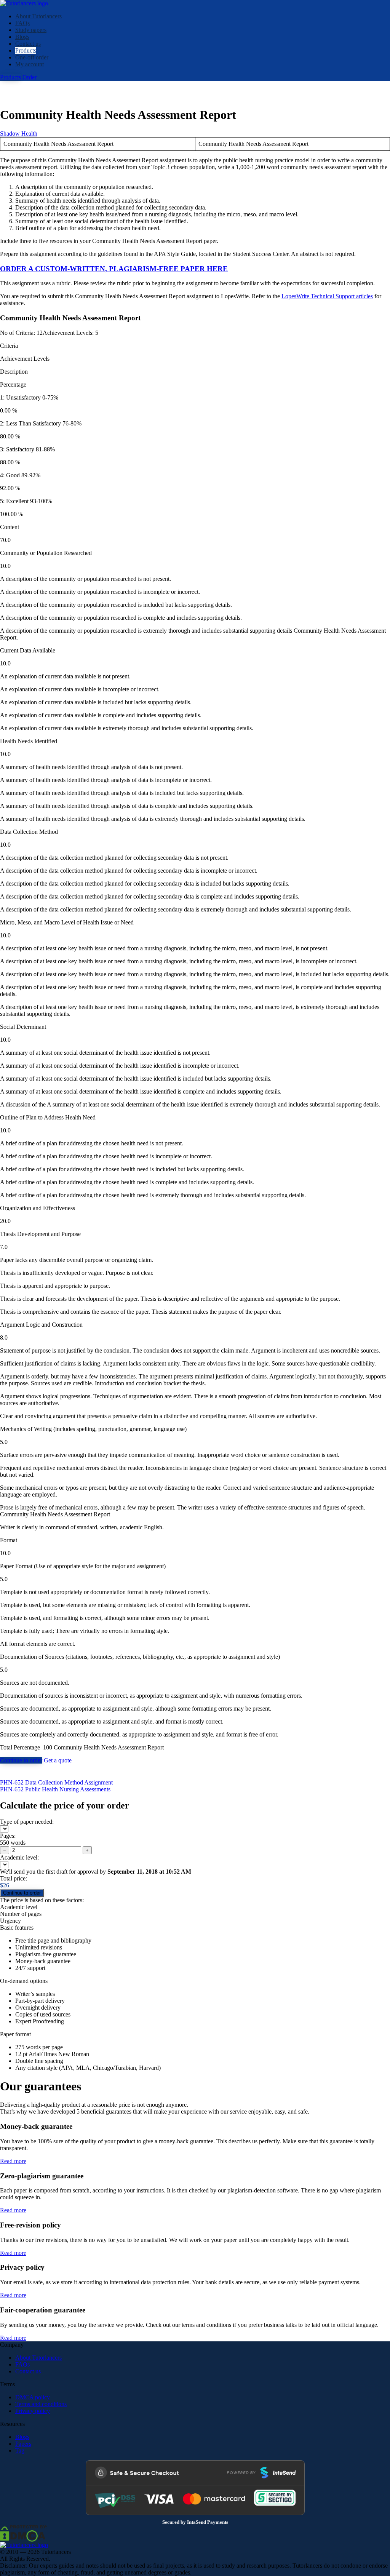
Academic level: (19, 1857)
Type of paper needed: (27, 1822)
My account (30, 64)
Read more (13, 2161)
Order (30, 77)
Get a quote (58, 1760)
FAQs (22, 23)
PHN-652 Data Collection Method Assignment (56, 1782)
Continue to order (21, 1760)
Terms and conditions (41, 2404)
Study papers (31, 30)
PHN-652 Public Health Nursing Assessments (55, 1789)
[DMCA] (24, 2533)
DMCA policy (33, 2397)
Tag (20, 2450)
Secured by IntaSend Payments (195, 2522)
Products (26, 50)
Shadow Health (19, 134)
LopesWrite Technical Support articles (327, 296)
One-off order (32, 57)
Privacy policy (33, 2411)
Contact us (28, 44)
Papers (23, 2444)
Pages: (8, 1836)
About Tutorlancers (38, 16)
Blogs (22, 37)
